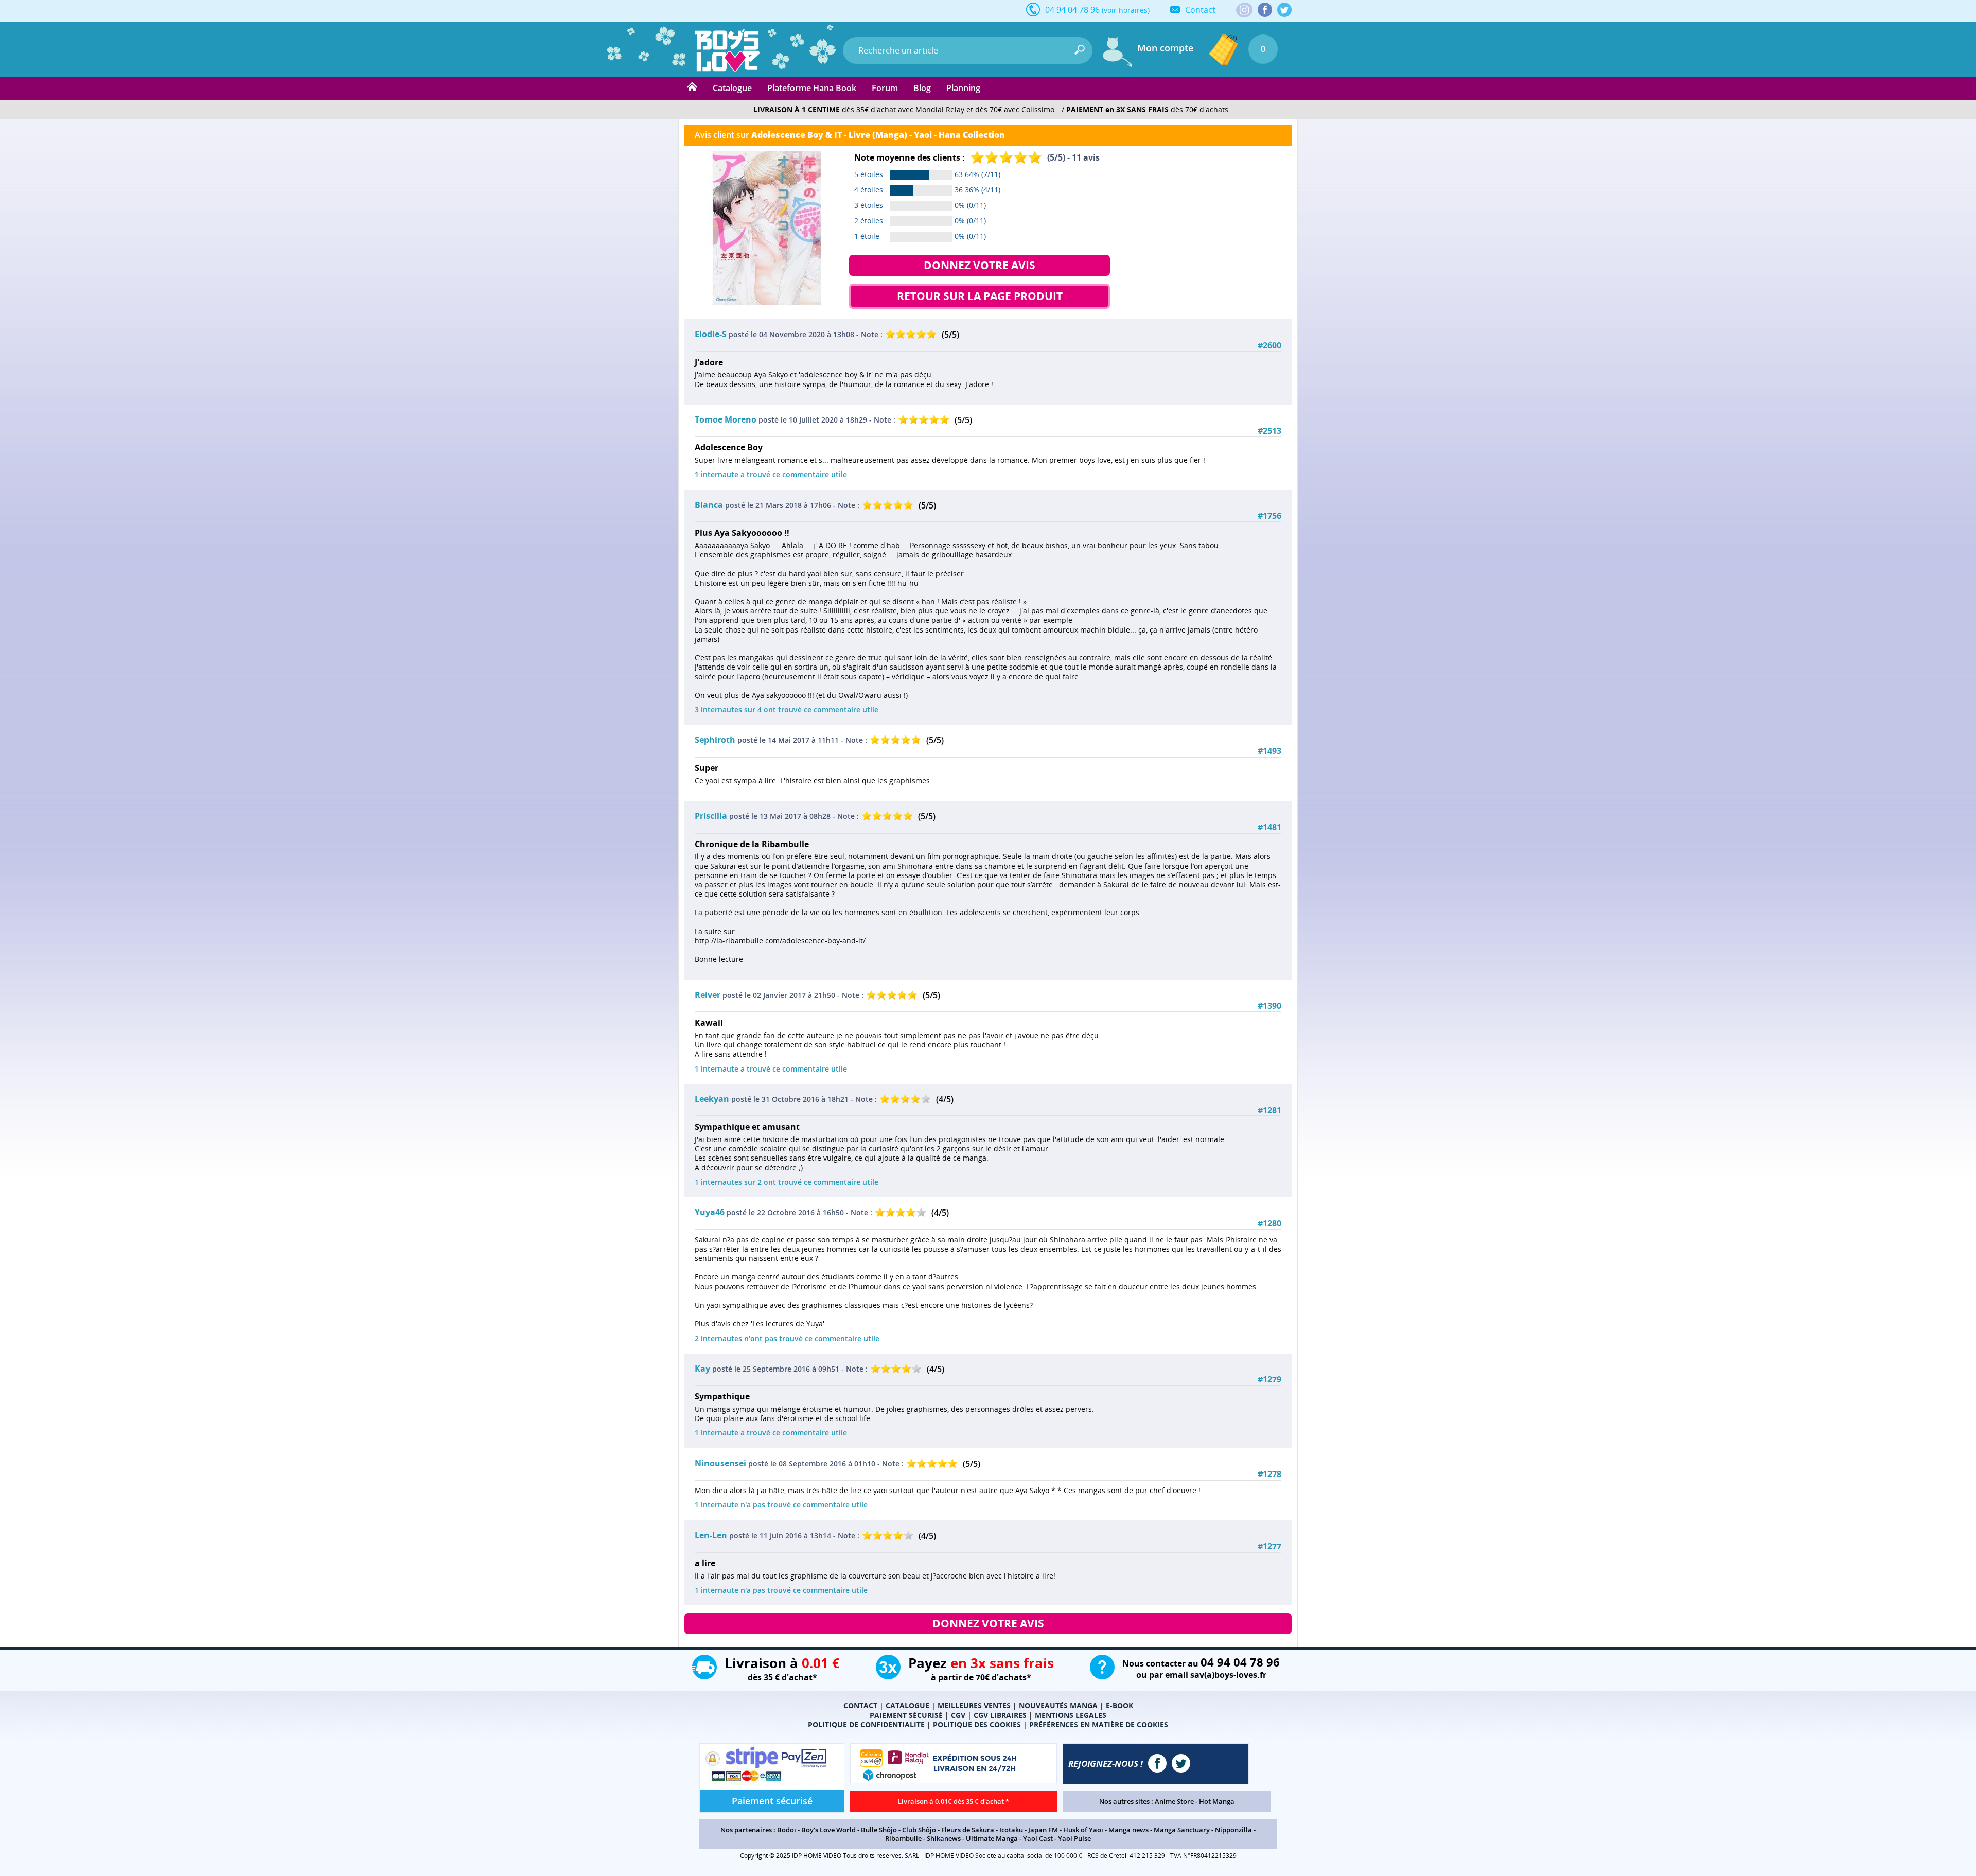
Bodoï (787, 1830)
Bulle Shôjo (879, 1830)
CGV (958, 1715)
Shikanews (944, 1838)
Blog (922, 88)
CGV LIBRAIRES (1000, 1715)
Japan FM (1043, 1830)
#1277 (1269, 1546)
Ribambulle (903, 1838)
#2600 (1269, 346)
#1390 (1269, 1006)
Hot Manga (1217, 1801)
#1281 (1269, 1110)
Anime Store (1174, 1801)
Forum (885, 88)
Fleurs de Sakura (968, 1830)
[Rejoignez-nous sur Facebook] (1265, 10)
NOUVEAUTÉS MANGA (1058, 1705)
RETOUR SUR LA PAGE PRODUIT (980, 296)
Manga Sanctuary (1182, 1830)
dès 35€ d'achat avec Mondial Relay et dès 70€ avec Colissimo (904, 109)
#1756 (1269, 516)
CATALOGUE (907, 1705)
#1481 (1269, 827)
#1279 (1269, 1380)
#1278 (1269, 1474)
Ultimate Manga (992, 1838)
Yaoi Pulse (1074, 1838)
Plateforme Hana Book (812, 88)
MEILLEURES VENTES (974, 1705)
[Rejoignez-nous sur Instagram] (1244, 11)
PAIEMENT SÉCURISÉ (906, 1715)
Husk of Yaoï (1083, 1830)
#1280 (1269, 1224)
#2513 (1269, 431)
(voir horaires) (1126, 10)
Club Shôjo (919, 1830)
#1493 (1269, 751)
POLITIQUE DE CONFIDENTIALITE (866, 1724)
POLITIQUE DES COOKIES (977, 1724)
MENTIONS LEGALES (1071, 1715)
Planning (963, 88)
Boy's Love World (828, 1830)
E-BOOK (1119, 1705)
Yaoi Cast (1038, 1838)
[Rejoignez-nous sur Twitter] (1284, 10)
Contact (1200, 10)
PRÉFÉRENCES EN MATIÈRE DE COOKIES (1099, 1724)
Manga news (1128, 1830)
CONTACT (860, 1705)
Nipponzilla (1233, 1830)
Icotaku (1011, 1830)
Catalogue (732, 88)
